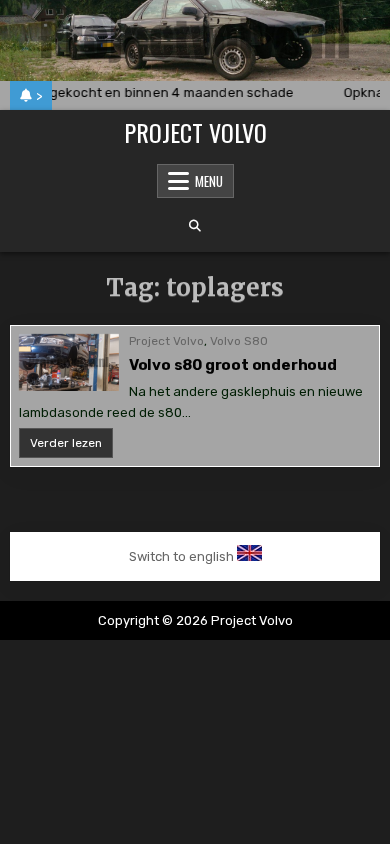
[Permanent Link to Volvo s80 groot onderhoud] (69, 362)
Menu (209, 181)
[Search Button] (195, 226)
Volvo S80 (239, 341)
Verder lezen (71, 446)
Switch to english (181, 556)
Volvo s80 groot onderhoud (233, 365)
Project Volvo (195, 132)
